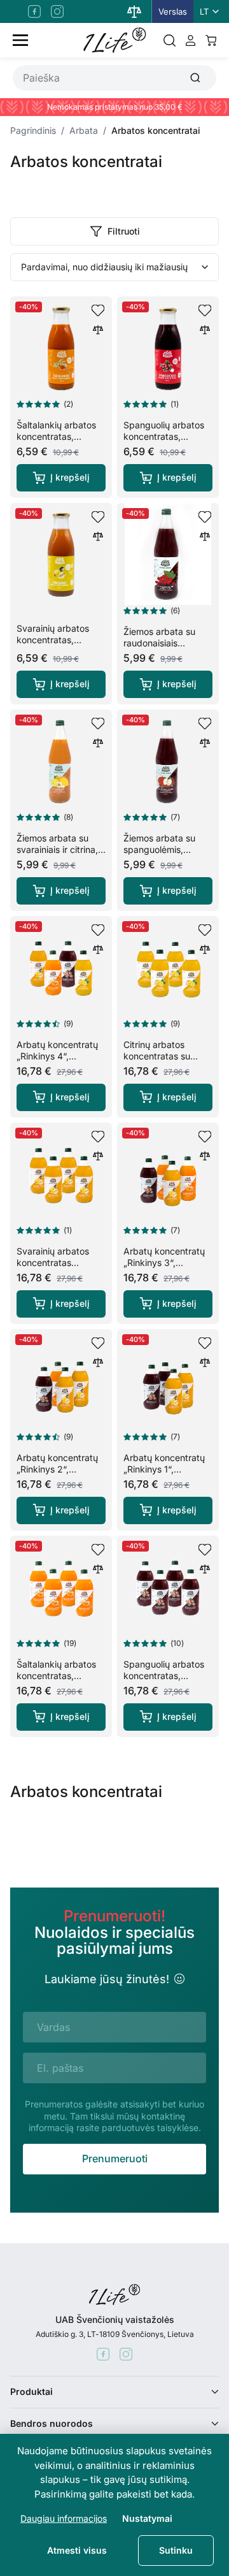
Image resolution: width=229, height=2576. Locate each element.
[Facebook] (34, 11)
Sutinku (176, 2550)
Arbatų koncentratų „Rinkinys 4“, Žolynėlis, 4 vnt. (57, 1056)
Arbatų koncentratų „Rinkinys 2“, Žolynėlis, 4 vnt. (57, 1469)
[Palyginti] (98, 330)
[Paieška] (170, 40)
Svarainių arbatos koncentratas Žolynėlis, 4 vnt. (53, 1263)
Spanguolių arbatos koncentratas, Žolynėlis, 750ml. (164, 436)
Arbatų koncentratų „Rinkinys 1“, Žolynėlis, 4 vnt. (164, 1469)
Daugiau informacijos (64, 2518)
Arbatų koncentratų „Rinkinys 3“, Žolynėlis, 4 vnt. (164, 1263)
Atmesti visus (77, 2550)
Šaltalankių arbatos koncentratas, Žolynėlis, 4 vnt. (56, 1676)
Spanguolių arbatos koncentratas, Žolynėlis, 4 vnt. (164, 1676)
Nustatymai (147, 2518)
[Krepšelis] (211, 40)
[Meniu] (20, 40)
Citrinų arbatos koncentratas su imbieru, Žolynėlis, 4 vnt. (165, 1062)
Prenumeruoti (115, 2158)
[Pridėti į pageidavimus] (98, 310)
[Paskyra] (191, 40)
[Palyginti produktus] (134, 11)
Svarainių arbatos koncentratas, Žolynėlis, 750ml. (53, 640)
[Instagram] (57, 11)
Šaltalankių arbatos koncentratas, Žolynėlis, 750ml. (56, 436)
